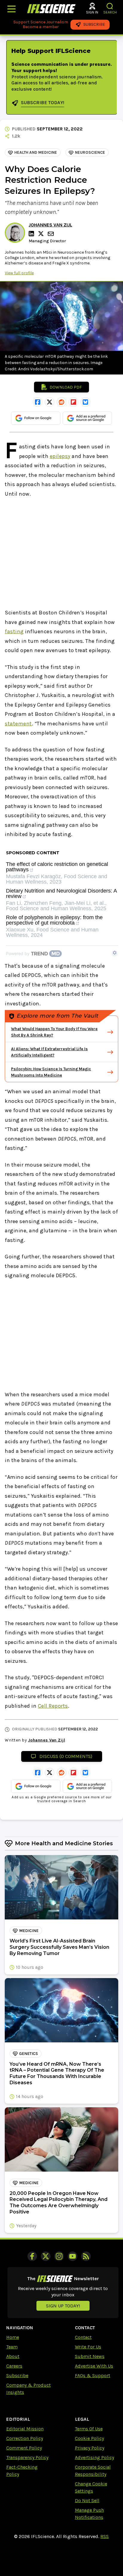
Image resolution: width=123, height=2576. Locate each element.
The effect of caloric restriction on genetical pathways (57, 867)
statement (18, 724)
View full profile (19, 273)
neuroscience (90, 152)
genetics (29, 2054)
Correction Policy (25, 2438)
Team (12, 2347)
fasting (14, 631)
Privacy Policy (90, 2448)
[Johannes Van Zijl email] (51, 234)
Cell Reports (53, 1706)
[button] (110, 6)
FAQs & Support (93, 2375)
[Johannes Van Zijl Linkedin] (32, 234)
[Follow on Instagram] (59, 2256)
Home (13, 2337)
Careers (14, 2366)
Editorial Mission (25, 2429)
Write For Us (88, 2347)
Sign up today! (63, 2306)
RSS (104, 2536)
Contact (83, 2337)
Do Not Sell (87, 2500)
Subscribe (17, 2375)
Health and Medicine (36, 152)
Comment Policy (24, 2448)
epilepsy (60, 456)
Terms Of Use (89, 2429)
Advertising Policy (94, 2457)
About (13, 2356)
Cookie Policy (89, 2438)
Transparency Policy (27, 2457)
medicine (29, 1931)
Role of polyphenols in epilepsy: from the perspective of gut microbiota (54, 920)
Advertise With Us (94, 2366)
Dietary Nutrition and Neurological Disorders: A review (61, 894)
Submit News (90, 2356)
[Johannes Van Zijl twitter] (42, 234)
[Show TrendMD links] (115, 953)
